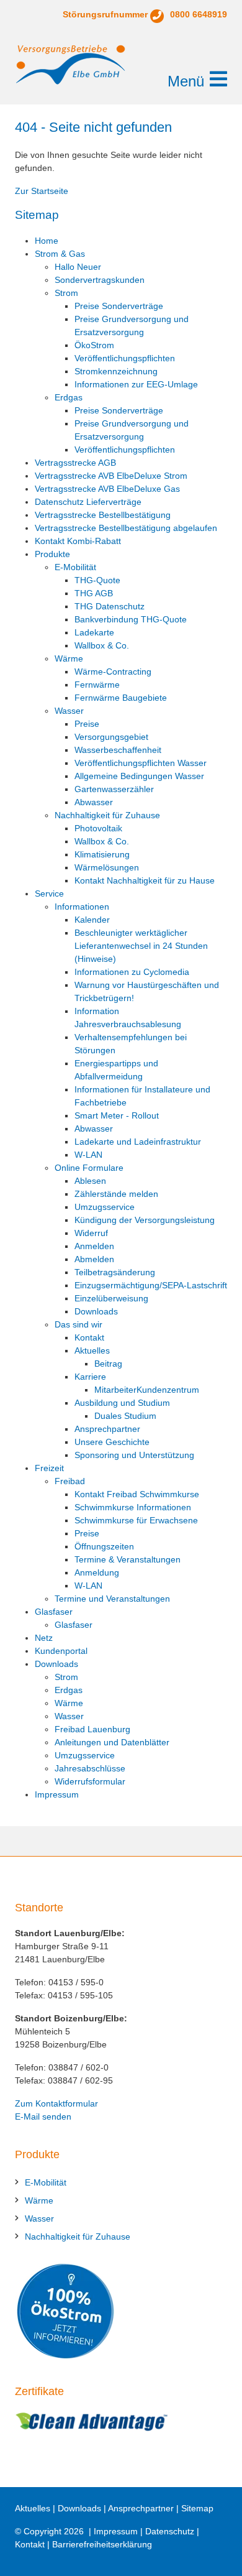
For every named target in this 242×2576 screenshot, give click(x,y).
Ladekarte (94, 632)
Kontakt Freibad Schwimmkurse (137, 1494)
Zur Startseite (42, 191)
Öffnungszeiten (104, 1546)
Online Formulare (89, 1168)
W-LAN (88, 1155)
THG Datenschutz (110, 606)
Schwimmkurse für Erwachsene (136, 1520)
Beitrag (108, 1364)
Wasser (69, 711)
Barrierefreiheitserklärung (102, 2544)
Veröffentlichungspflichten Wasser (141, 763)
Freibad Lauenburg (92, 1729)
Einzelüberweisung (111, 1298)
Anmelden (94, 1246)
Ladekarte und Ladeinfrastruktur (138, 1142)
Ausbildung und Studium (122, 1403)
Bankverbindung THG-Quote (131, 619)
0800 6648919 (199, 14)
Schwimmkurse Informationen (133, 1507)
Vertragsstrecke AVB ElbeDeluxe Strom (111, 476)
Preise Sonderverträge (119, 306)
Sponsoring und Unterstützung (134, 1455)
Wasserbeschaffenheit (118, 750)
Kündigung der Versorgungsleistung (145, 1220)
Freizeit (49, 1468)
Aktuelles (92, 1350)
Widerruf (91, 1233)
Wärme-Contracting (113, 672)
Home (47, 241)
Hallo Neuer (78, 267)
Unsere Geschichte (112, 1442)
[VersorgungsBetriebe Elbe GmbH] (71, 65)
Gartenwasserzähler (114, 789)
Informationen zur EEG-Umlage (136, 384)
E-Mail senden (43, 2117)
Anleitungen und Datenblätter (112, 1742)
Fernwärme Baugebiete (121, 698)
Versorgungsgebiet (111, 737)
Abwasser (94, 802)
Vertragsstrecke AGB (75, 463)
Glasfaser (54, 1612)
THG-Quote (97, 580)
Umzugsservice (105, 1207)
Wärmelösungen (107, 867)
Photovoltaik (98, 828)
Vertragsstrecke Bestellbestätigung (103, 515)
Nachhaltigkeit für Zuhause (107, 815)
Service (49, 893)
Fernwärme (97, 685)
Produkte (52, 554)
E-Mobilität (75, 567)
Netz (44, 1638)
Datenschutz (170, 2531)
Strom (66, 293)
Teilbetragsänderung (115, 1272)
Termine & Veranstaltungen (128, 1559)
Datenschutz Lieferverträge (88, 502)
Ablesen (90, 1181)
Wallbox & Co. (102, 645)
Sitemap (197, 2508)
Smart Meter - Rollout (117, 1115)
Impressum (57, 1794)
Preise (87, 724)
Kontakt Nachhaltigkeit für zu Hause (145, 880)
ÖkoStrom (94, 345)
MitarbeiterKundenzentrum (147, 1390)
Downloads (96, 1311)
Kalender (92, 920)
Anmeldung (97, 1572)
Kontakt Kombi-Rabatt (78, 541)
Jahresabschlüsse (90, 1768)
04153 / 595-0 (76, 1982)
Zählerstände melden (116, 1194)
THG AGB (94, 593)
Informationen (82, 907)
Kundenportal (61, 1651)
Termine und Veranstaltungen (112, 1599)
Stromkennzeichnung (116, 371)
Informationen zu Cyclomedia (132, 972)
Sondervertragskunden (100, 280)
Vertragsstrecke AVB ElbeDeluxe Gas (107, 489)
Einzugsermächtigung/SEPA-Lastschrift (151, 1285)
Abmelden (94, 1259)
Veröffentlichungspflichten (125, 358)
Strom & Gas (60, 254)
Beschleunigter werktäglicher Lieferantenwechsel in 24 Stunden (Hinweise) (141, 946)
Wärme (69, 658)
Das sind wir (78, 1324)
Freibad (70, 1481)
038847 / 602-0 (78, 2067)
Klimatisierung (102, 854)
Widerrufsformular (90, 1781)
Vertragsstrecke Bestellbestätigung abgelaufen (126, 528)
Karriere (90, 1377)
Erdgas (69, 397)
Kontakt (89, 1337)
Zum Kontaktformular (56, 2103)
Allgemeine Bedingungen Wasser (139, 776)
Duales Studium (125, 1416)
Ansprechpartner (107, 1429)
